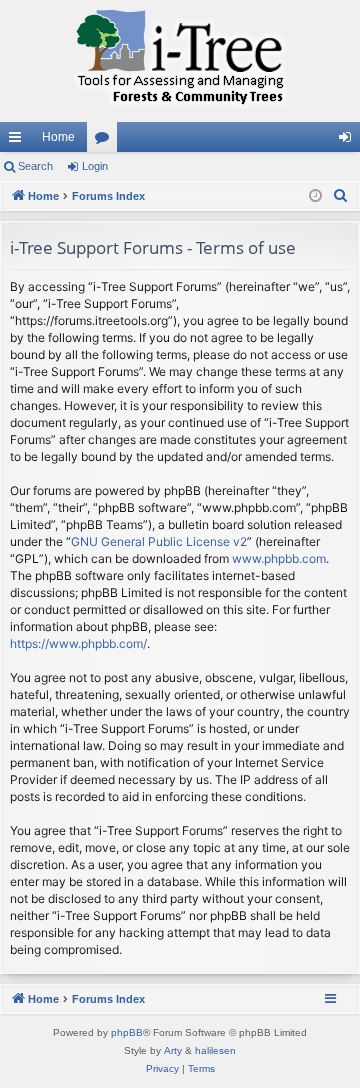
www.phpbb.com (279, 558)
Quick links (19, 141)
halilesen (215, 1050)
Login (95, 166)
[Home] (180, 61)
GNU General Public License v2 (159, 541)
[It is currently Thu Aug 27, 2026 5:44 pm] (315, 196)
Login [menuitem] (349, 141)
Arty (173, 1050)
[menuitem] (341, 196)
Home (58, 137)
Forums (106, 141)
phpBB (127, 1032)
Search (35, 166)
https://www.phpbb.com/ (78, 643)
